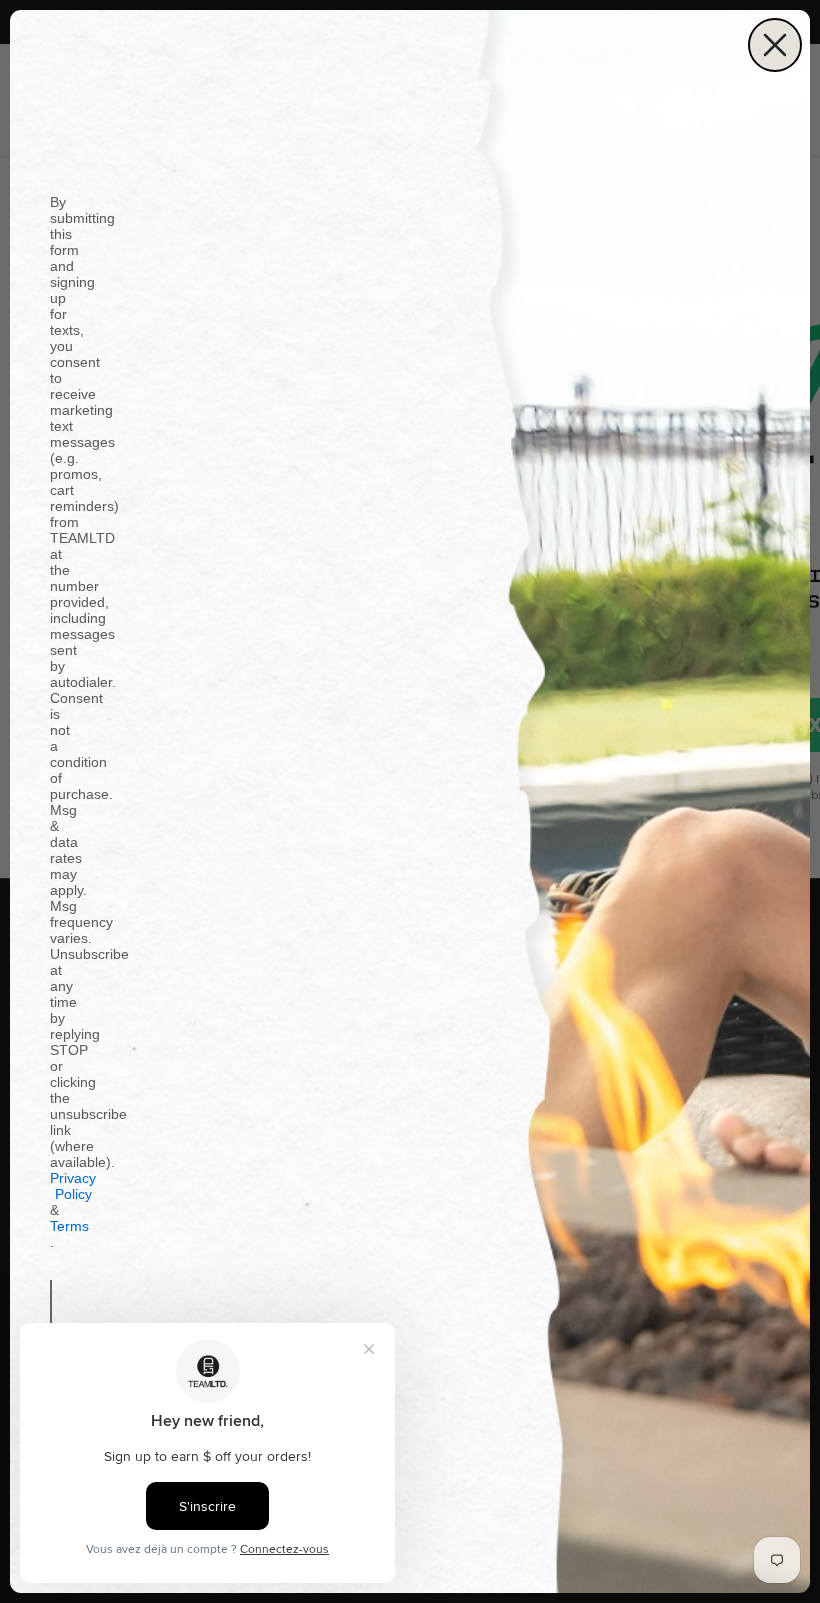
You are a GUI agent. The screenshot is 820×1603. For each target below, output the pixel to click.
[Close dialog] (775, 45)
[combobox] (57, 1310)
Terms (69, 1226)
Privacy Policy (73, 1186)
